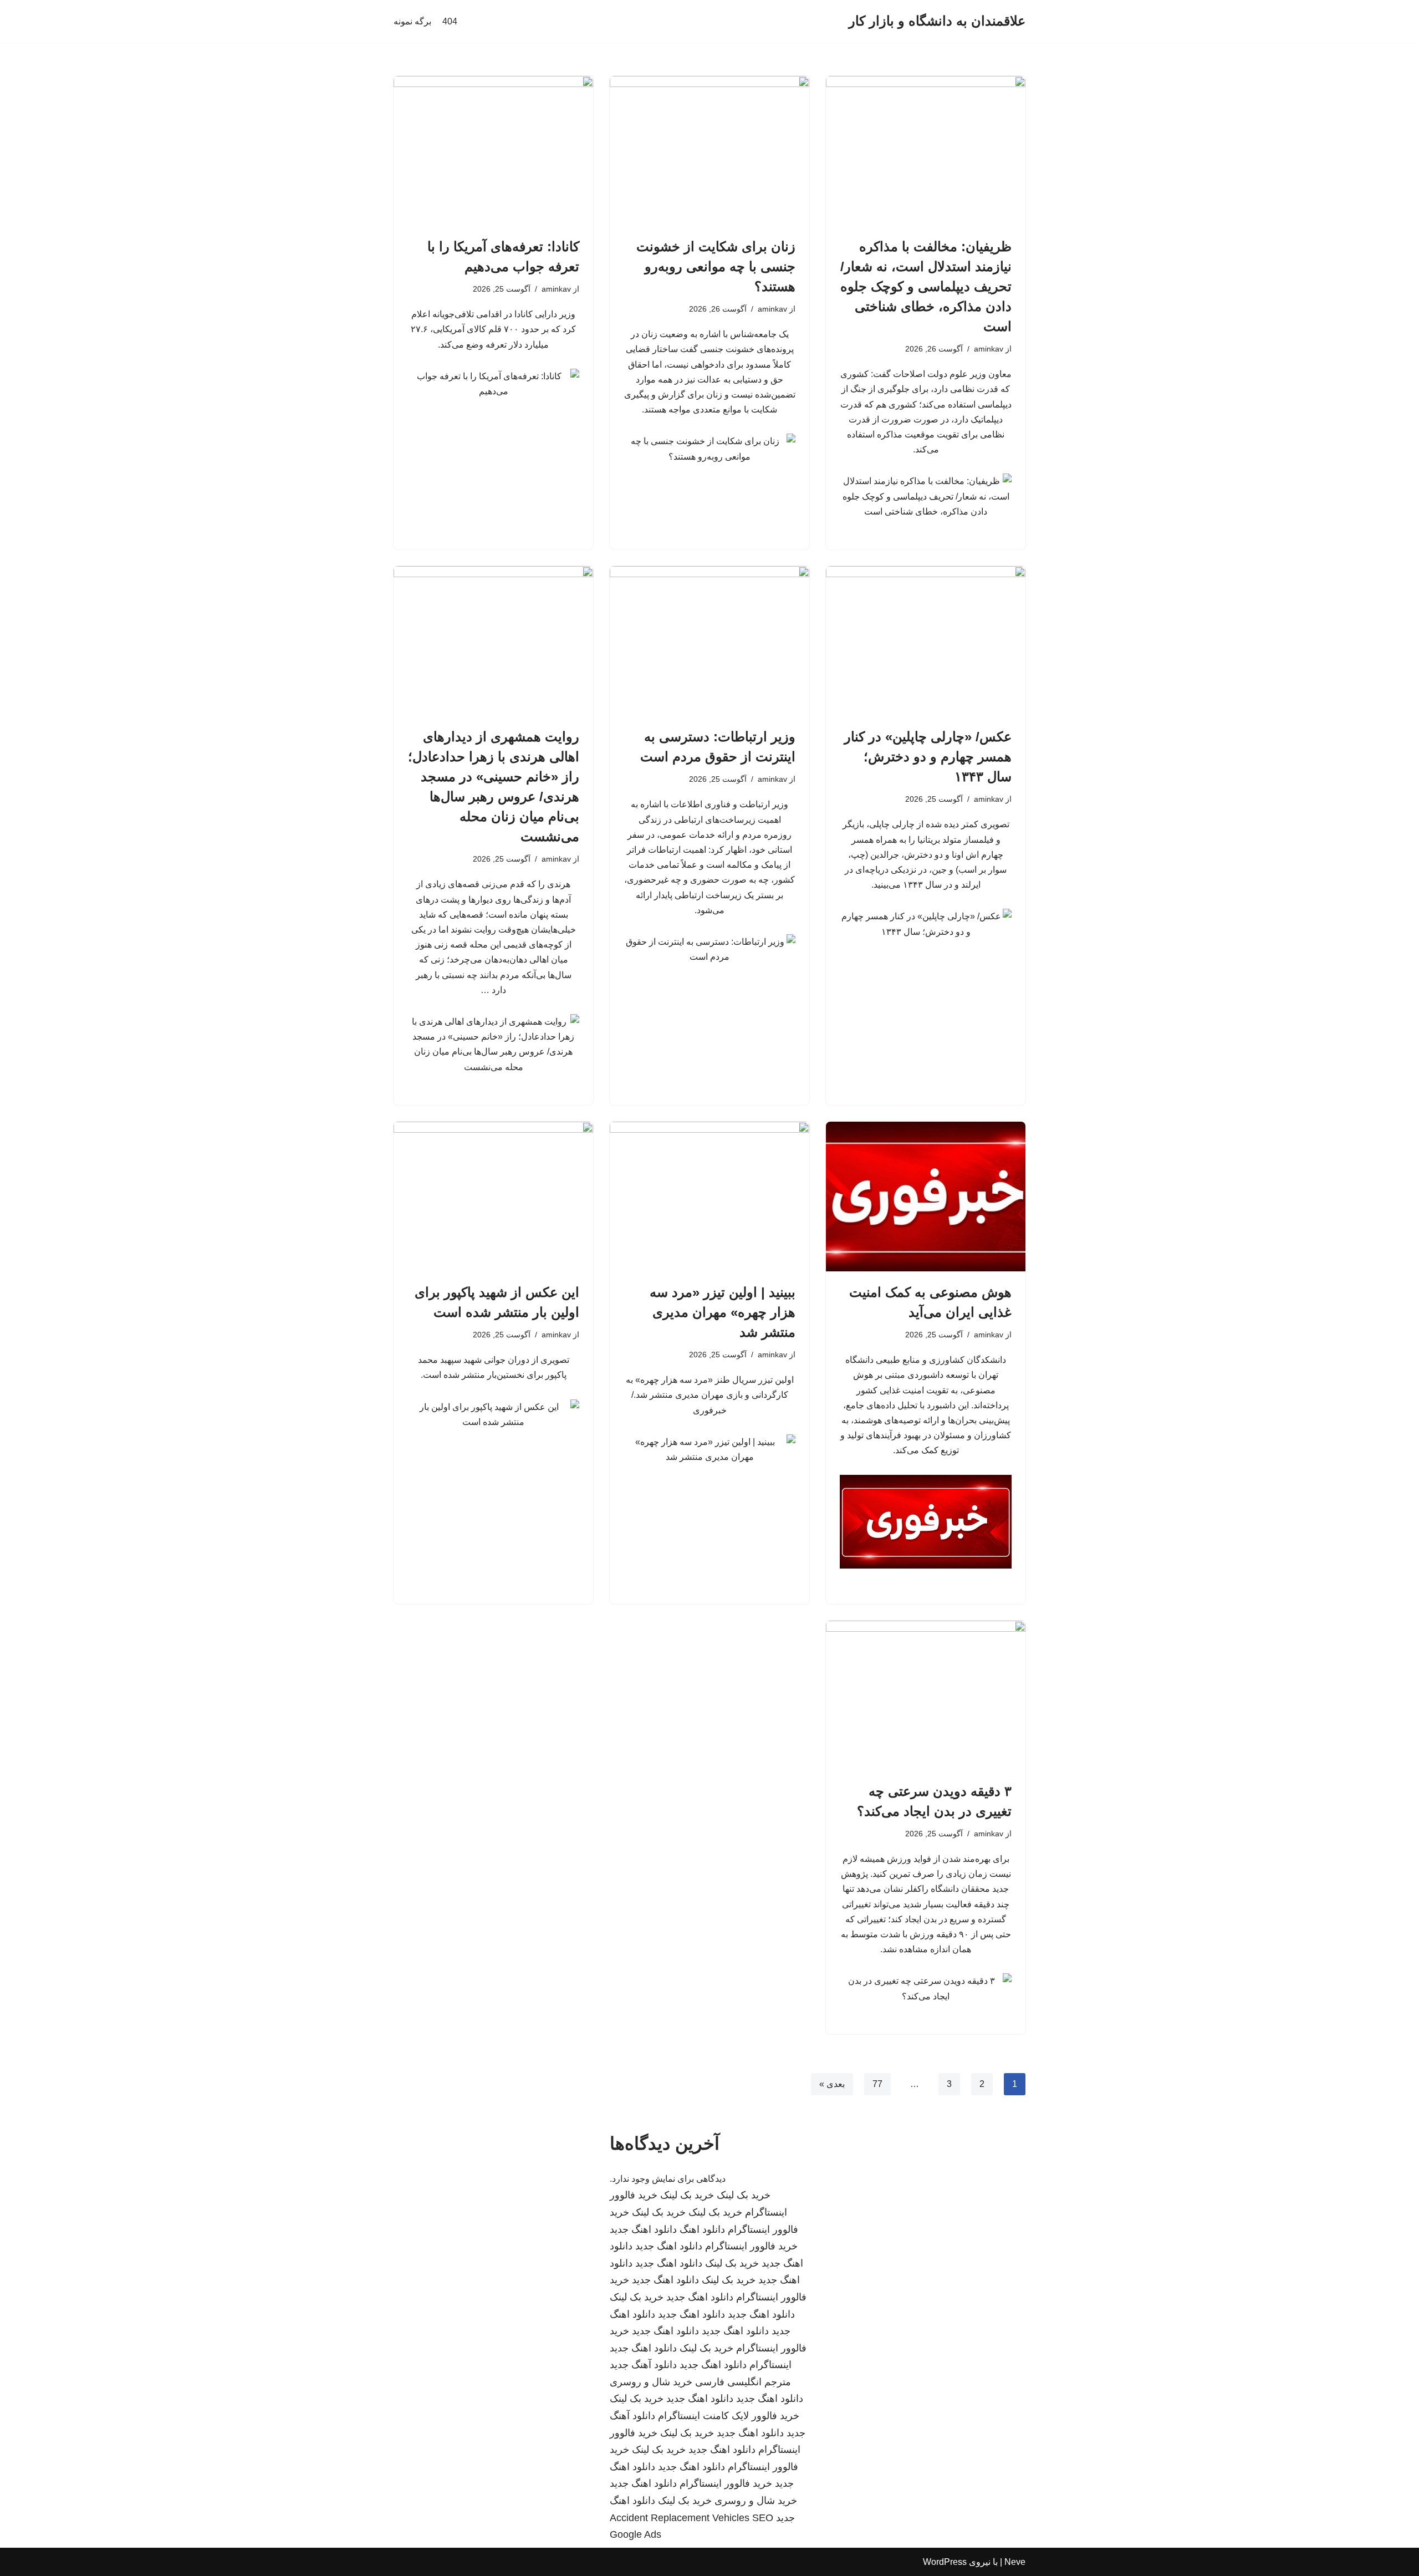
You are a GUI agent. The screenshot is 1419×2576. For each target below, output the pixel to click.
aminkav (989, 349)
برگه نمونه (412, 21)
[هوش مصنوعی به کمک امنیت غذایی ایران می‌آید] (926, 1197)
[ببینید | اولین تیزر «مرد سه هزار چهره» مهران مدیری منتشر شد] (709, 1197)
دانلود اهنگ (702, 2229)
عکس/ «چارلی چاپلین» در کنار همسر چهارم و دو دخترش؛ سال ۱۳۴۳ (928, 757)
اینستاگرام (770, 2365)
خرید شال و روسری (651, 2382)
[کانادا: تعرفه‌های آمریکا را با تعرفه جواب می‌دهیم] (493, 151)
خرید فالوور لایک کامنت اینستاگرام (729, 2416)
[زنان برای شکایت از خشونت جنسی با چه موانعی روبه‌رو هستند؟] (709, 151)
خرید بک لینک (744, 2195)
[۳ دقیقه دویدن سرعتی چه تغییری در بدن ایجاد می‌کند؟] (926, 1696)
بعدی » (832, 2084)
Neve (1015, 2562)
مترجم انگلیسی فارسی (743, 2382)
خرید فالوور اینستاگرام (751, 2246)
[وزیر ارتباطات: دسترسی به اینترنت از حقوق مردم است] (709, 641)
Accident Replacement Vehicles (680, 2518)
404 (450, 21)
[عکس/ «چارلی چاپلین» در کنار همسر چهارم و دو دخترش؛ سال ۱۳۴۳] (926, 641)
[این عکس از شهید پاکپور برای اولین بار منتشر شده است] (493, 1197)
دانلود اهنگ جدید (643, 2229)
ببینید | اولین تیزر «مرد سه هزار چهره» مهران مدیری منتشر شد (723, 1312)
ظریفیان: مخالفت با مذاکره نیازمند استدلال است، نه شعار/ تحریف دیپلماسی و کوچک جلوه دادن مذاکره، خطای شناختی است (926, 286)
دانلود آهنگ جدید (643, 2365)
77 (877, 2084)
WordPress (945, 2562)
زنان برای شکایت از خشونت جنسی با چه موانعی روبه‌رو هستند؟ (716, 266)
